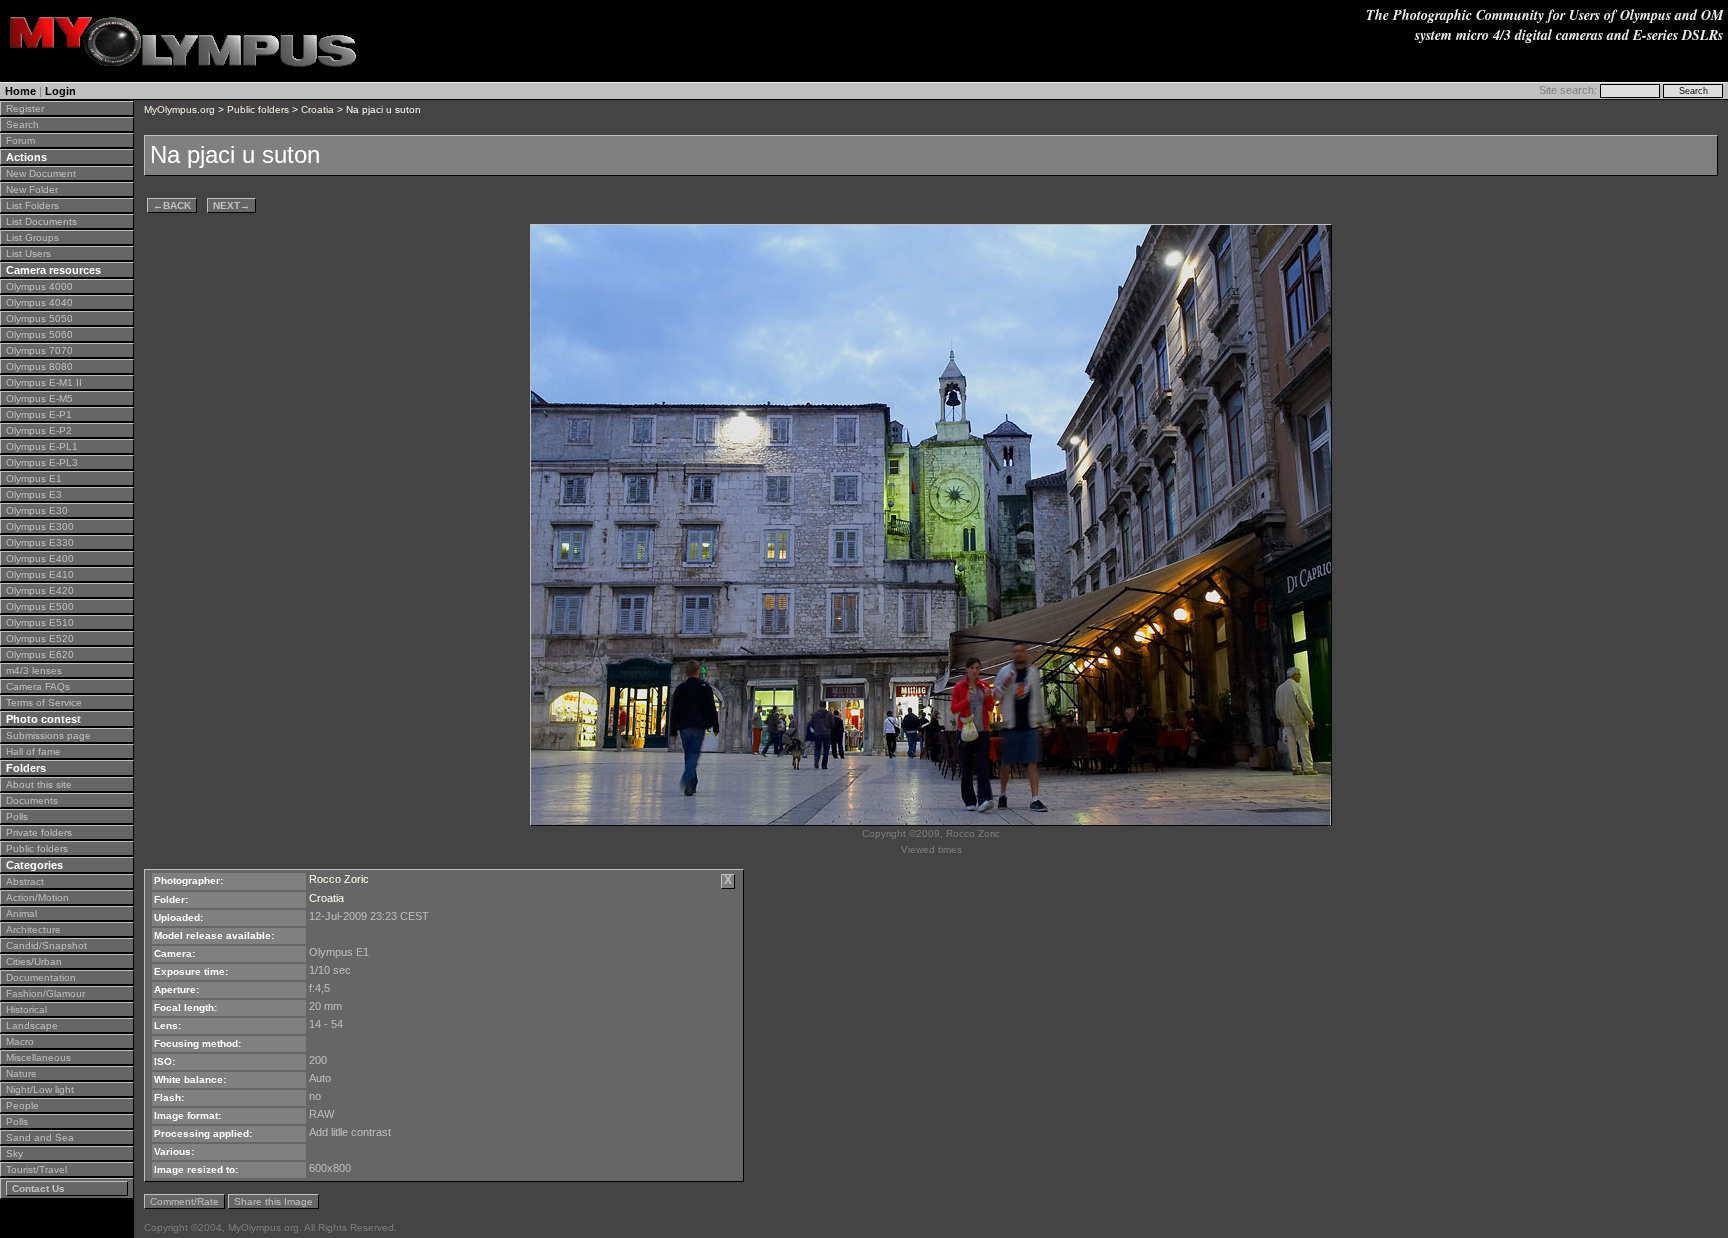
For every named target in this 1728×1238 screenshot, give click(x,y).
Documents (32, 800)
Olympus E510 (40, 622)
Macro (20, 1041)
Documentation (41, 977)
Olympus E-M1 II (44, 382)
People (22, 1105)
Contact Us (38, 1188)
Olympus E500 (40, 606)
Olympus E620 (40, 654)
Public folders (37, 848)
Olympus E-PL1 (42, 446)
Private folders (39, 832)
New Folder (32, 189)
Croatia (317, 109)
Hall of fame (33, 751)
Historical (26, 1009)
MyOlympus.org (179, 109)
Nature (21, 1073)
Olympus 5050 (39, 318)
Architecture (33, 929)
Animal (21, 913)
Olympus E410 (40, 574)
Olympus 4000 (39, 286)
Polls (17, 816)
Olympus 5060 (39, 334)
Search (22, 124)
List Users (28, 253)
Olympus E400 (40, 558)
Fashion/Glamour (45, 993)
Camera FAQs (38, 686)
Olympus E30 (37, 510)
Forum (20, 140)
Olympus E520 (40, 638)
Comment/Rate (184, 1201)
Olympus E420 (40, 590)
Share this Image (273, 1201)
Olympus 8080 (39, 366)
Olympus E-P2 (39, 430)
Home (20, 91)
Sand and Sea (40, 1137)
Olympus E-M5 (39, 398)
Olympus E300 (40, 526)
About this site (39, 784)
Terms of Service (44, 702)
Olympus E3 (34, 494)
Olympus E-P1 (39, 414)
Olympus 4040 (39, 302)
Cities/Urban (34, 961)
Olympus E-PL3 (42, 462)
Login (60, 91)
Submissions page (48, 735)
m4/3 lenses (34, 670)
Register (25, 108)
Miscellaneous (38, 1057)
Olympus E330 (40, 542)
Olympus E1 (34, 478)
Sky (14, 1153)
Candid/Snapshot (46, 945)
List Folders (32, 205)
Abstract (25, 881)
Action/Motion (37, 897)
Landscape (32, 1025)
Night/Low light (40, 1089)
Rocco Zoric (339, 879)
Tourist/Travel (36, 1169)
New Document (41, 173)
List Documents (41, 221)
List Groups (32, 237)
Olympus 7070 (39, 350)
